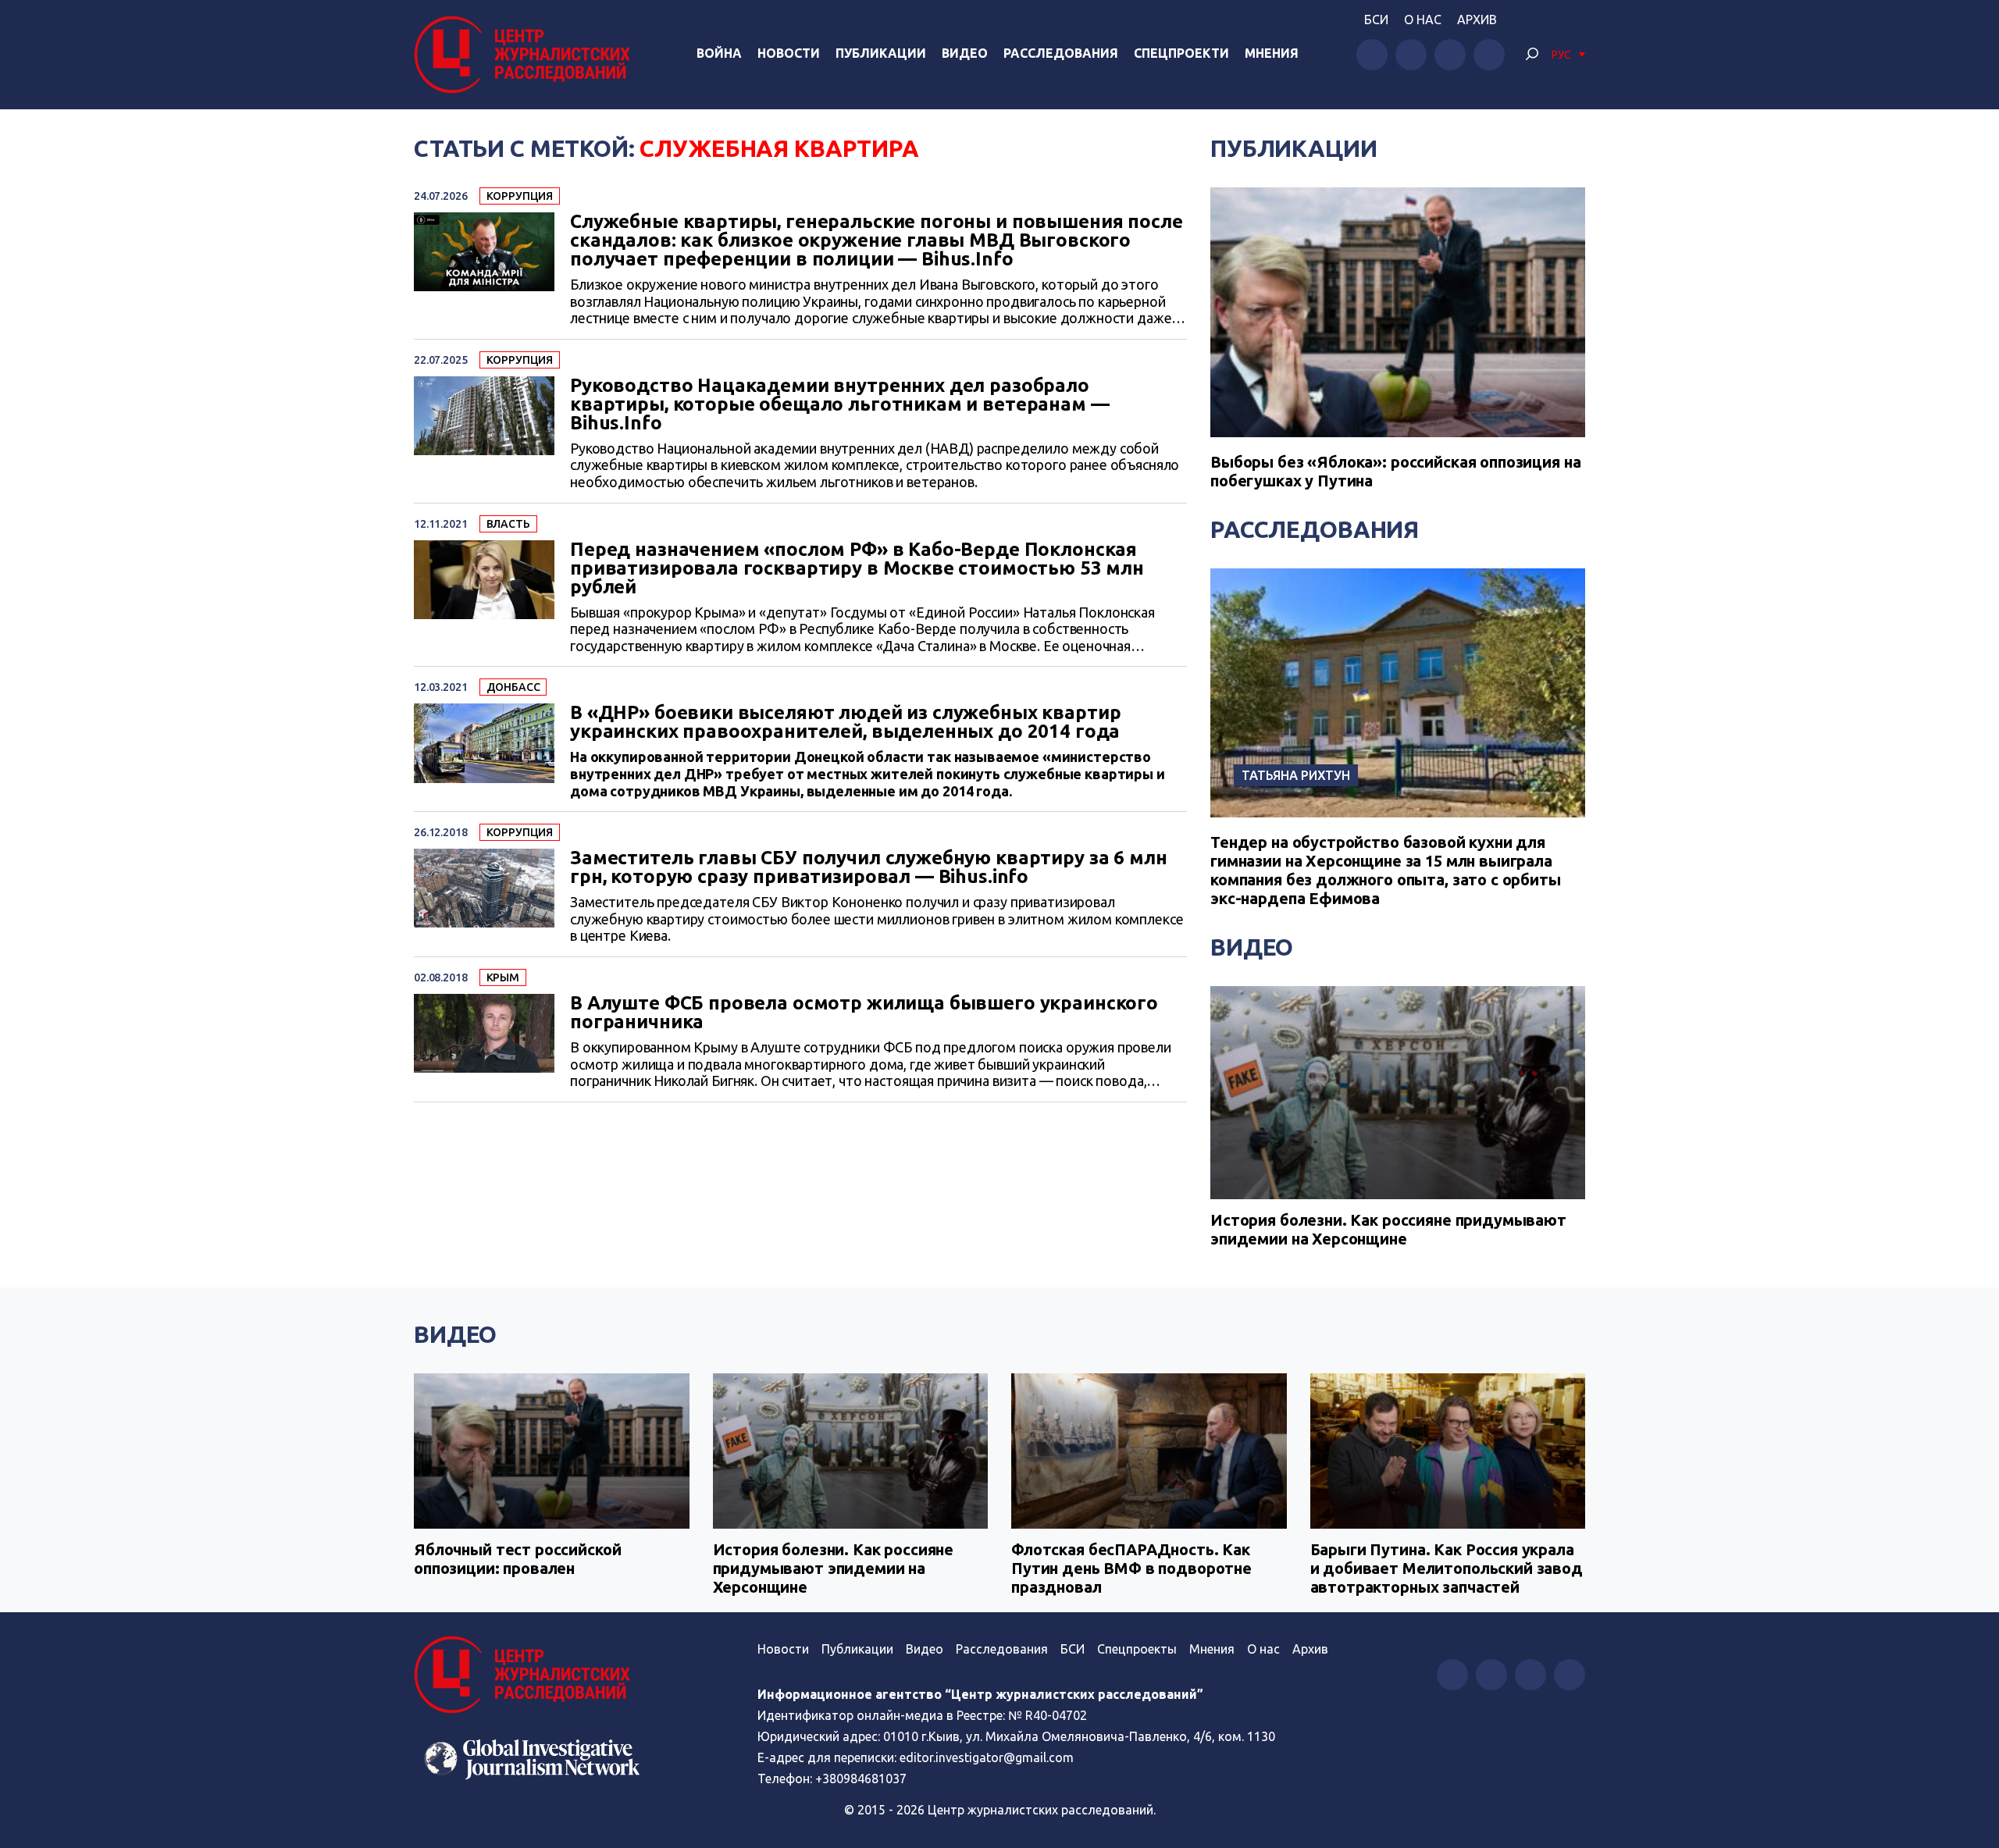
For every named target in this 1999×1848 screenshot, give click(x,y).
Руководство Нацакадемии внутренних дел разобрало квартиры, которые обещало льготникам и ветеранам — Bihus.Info (840, 404)
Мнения (1272, 53)
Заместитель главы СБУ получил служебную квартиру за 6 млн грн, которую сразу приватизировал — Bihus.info (868, 867)
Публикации (881, 53)
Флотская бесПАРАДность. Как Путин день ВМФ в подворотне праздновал (1131, 1568)
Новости (789, 53)
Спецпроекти (1181, 53)
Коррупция (520, 196)
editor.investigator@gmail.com (987, 1757)
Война (719, 53)
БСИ (1376, 20)
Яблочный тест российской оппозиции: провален (517, 1559)
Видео (965, 53)
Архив (1477, 20)
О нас (1423, 20)
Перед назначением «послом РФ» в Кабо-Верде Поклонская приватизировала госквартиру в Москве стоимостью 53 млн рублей (857, 568)
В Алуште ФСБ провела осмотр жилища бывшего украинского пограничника (864, 1013)
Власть (508, 524)
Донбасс (513, 687)
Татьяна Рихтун (1296, 775)
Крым (503, 977)
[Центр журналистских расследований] (526, 55)
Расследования (1061, 53)
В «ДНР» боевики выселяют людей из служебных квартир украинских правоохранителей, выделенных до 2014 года (845, 722)
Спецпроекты (1137, 1649)
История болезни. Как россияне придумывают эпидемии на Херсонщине (1388, 1229)
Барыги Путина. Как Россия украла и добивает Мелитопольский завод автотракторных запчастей (1447, 1568)
